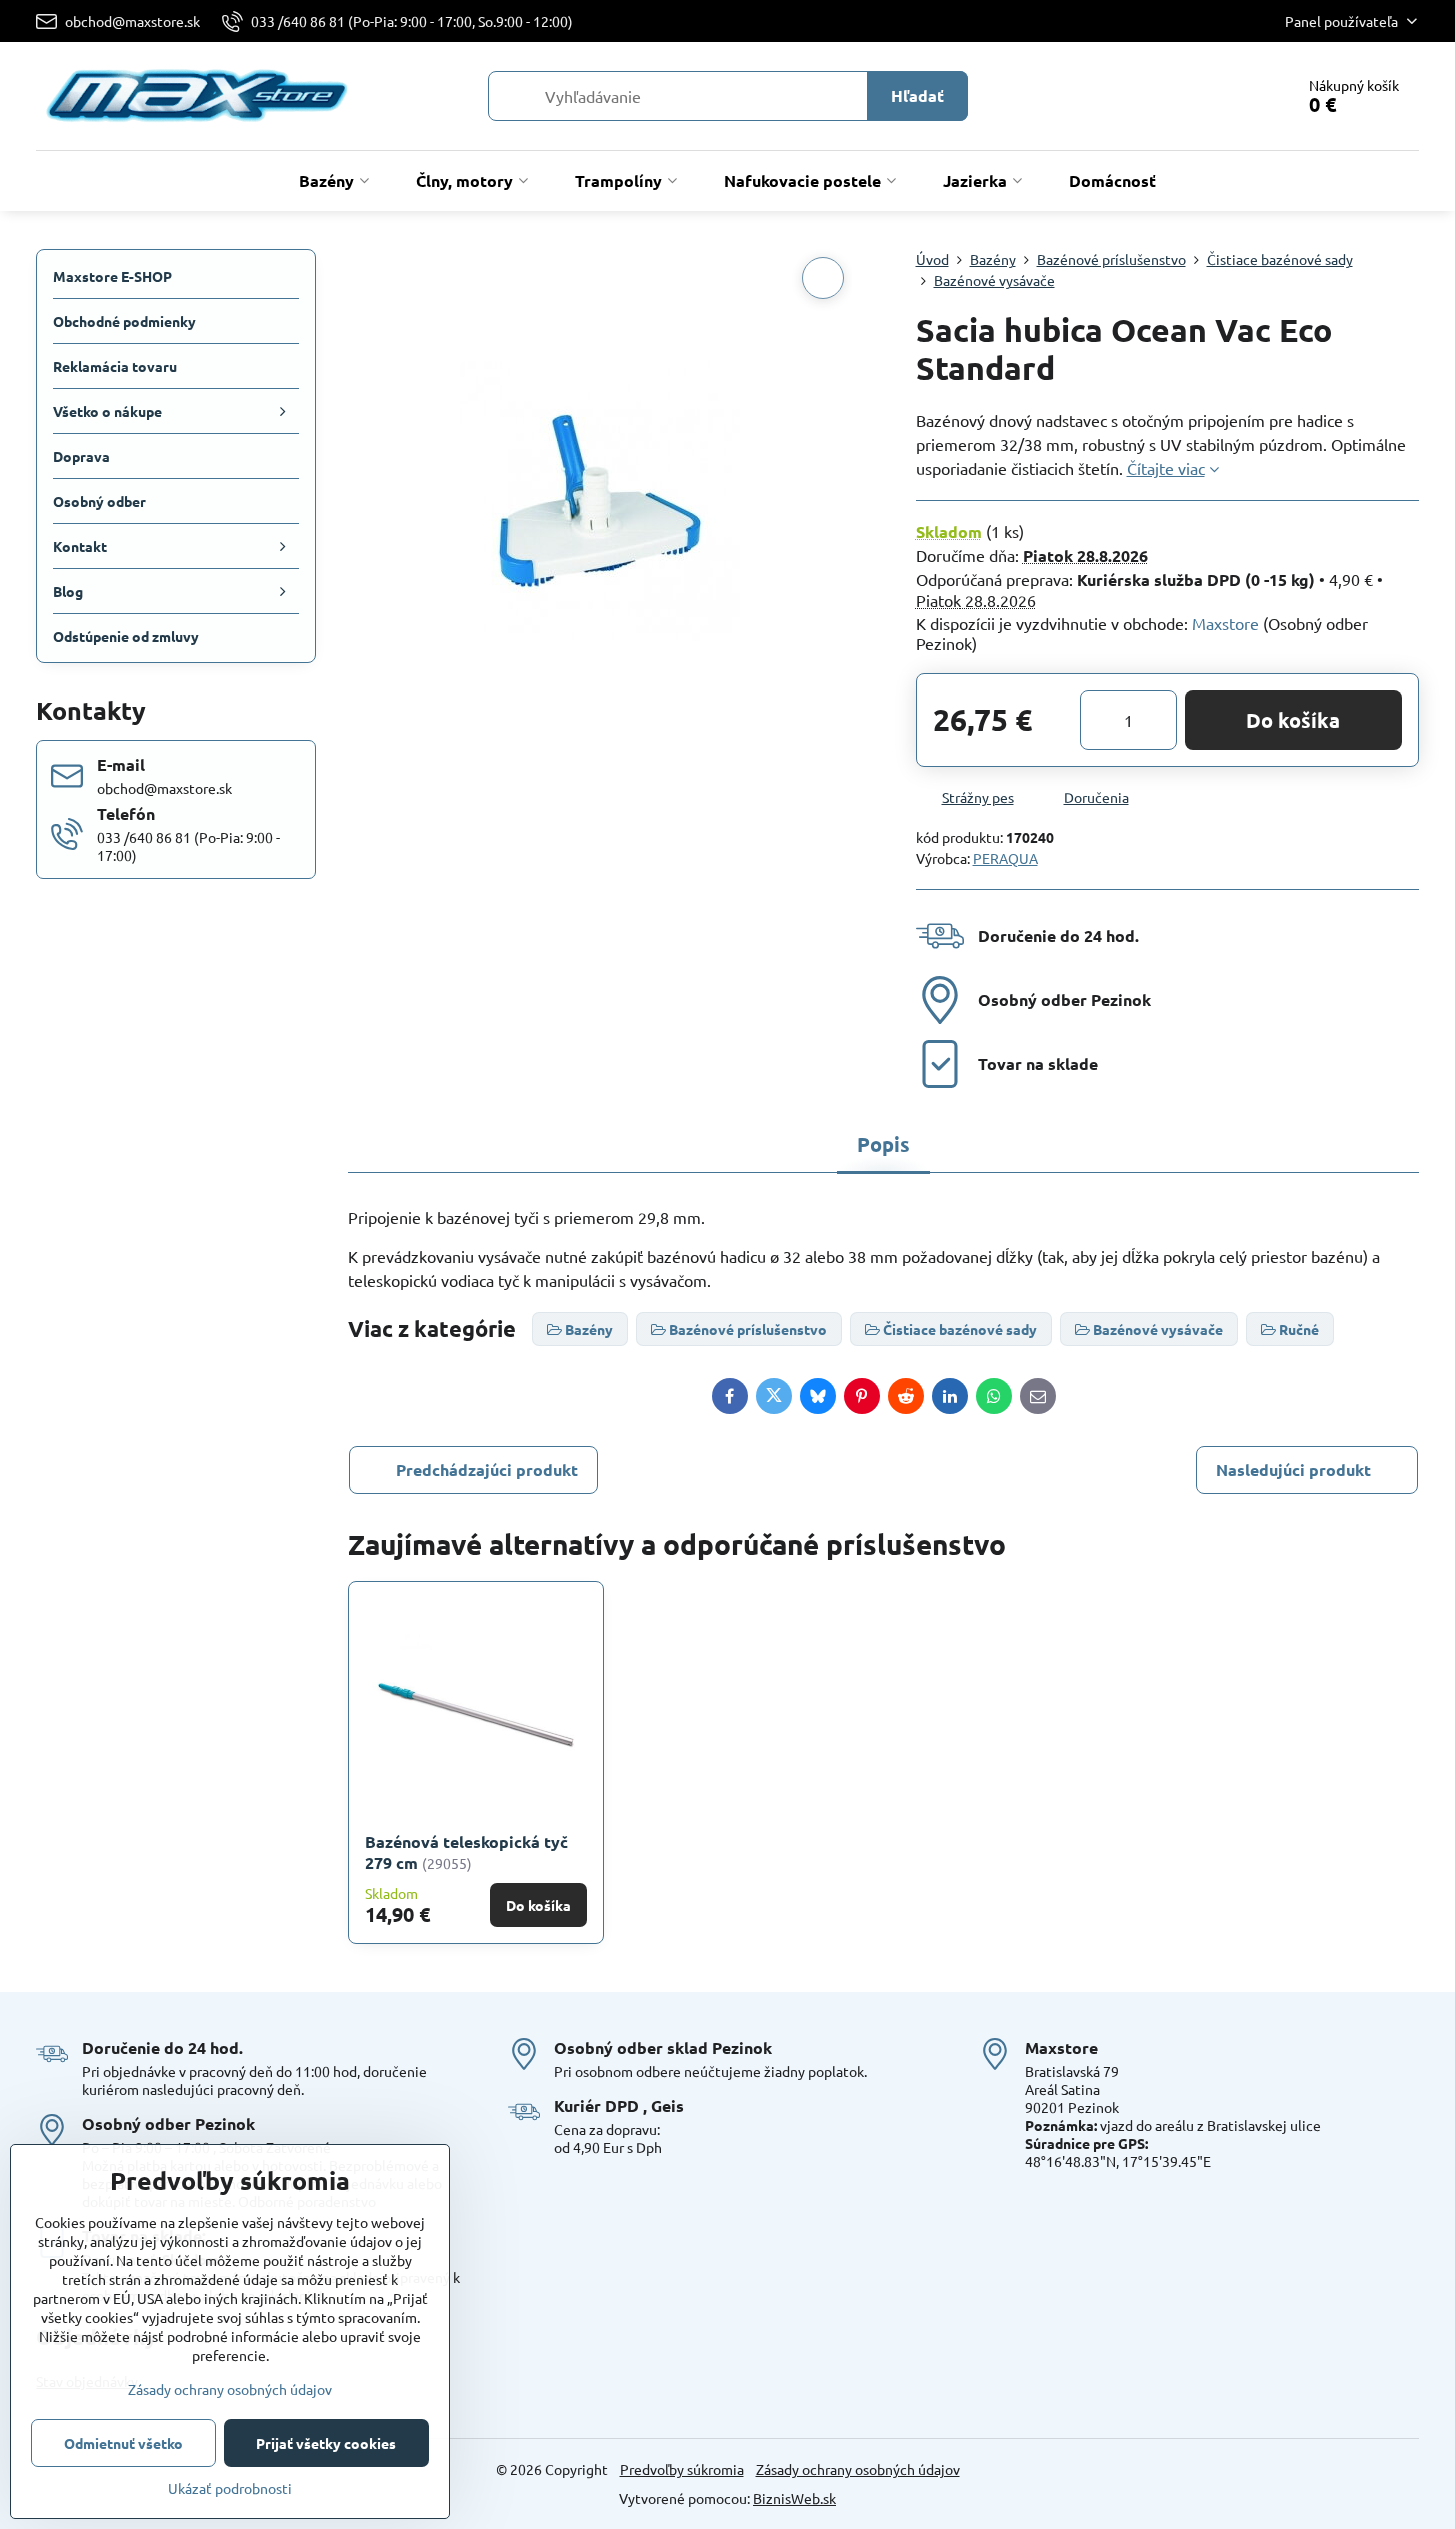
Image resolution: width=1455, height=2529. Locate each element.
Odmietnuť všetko (123, 2443)
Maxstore (1225, 623)
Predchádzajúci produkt (487, 1469)
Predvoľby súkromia (682, 2469)
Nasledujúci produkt (1293, 1469)
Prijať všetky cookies (326, 2443)
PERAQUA (1005, 858)
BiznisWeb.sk (794, 2498)
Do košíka (1293, 720)
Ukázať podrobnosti (230, 2488)
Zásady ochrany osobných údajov (858, 2469)
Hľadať (917, 95)
